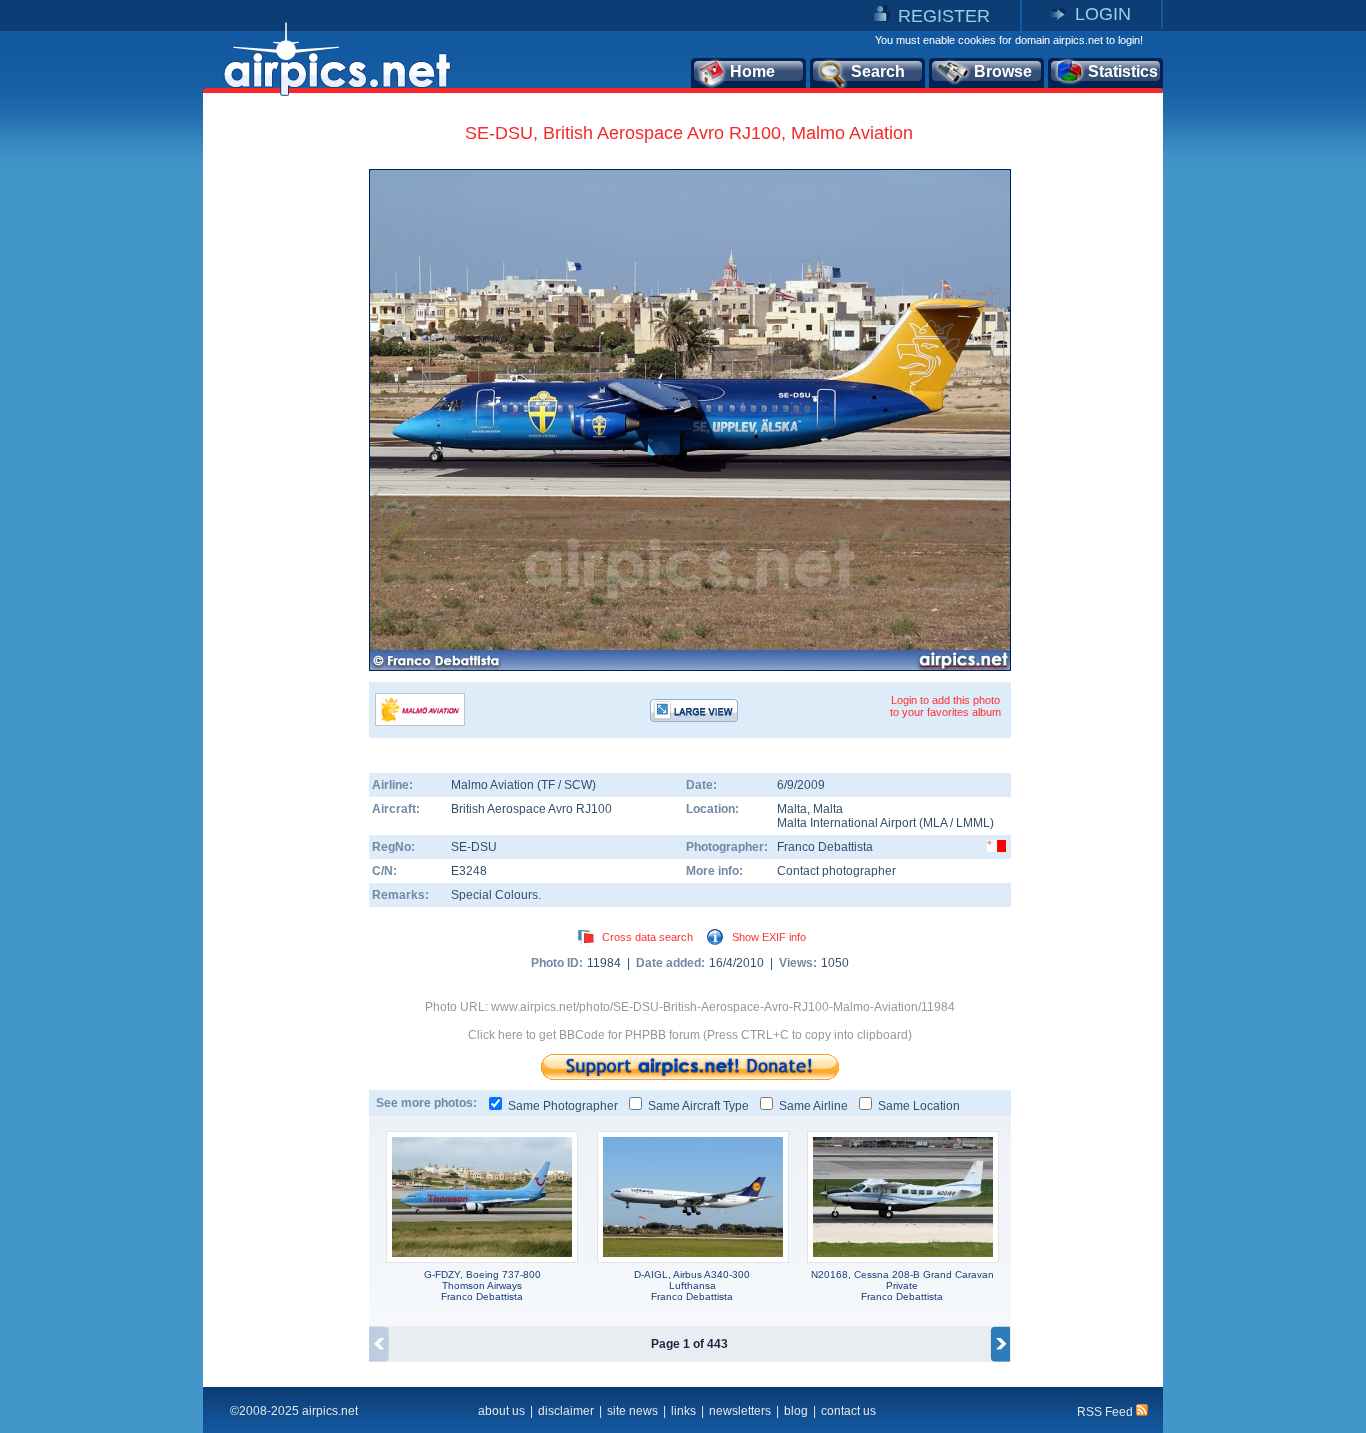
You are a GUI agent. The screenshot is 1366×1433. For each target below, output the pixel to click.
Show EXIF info (769, 937)
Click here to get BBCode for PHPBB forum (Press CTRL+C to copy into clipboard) (690, 1035)
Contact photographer (836, 871)
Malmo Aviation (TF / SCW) (523, 785)
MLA (935, 823)
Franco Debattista (825, 847)
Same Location (919, 1106)
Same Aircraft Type (698, 1106)
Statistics (1123, 71)
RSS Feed (1106, 1412)
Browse (1003, 71)
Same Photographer (563, 1106)
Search (878, 71)
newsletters (740, 1411)
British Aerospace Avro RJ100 (531, 809)
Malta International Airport (846, 823)
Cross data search (647, 937)
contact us (848, 1411)
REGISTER (944, 16)
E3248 (469, 871)
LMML (973, 823)
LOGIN (1103, 14)
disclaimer (566, 1411)
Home (752, 71)
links (683, 1411)
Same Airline (813, 1106)
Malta (792, 809)
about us (501, 1411)
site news (632, 1411)
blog (796, 1411)
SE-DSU (474, 847)
